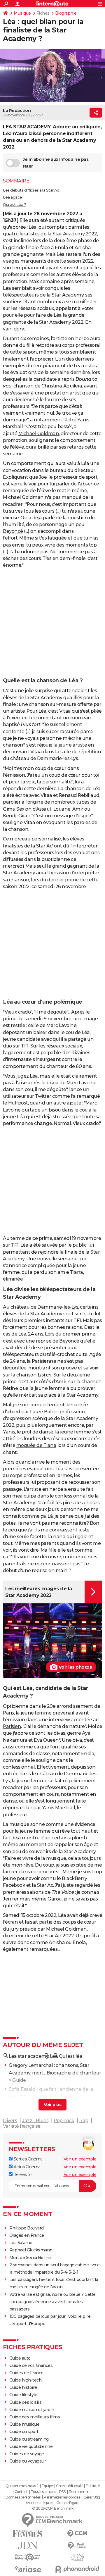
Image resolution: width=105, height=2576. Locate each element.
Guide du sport (24, 2432)
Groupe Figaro (68, 2503)
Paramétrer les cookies (62, 2497)
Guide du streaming (29, 2439)
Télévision (22, 2174)
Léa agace (13, 197)
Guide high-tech (26, 2380)
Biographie (66, 13)
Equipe (47, 2486)
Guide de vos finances (31, 2365)
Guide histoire (23, 2387)
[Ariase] (28, 2569)
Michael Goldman (39, 434)
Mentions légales (40, 2503)
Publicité (93, 2486)
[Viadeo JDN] (77, 2557)
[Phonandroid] (77, 2569)
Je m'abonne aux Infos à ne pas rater (56, 163)
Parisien (12, 1726)
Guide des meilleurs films (35, 2417)
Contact (21, 2492)
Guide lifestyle (23, 2395)
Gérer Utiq (92, 2497)
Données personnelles (23, 2497)
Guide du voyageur (28, 2461)
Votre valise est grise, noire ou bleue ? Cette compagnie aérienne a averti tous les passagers (52, 2302)
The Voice (63, 1892)
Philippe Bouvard (27, 2228)
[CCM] (77, 2534)
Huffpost (18, 1103)
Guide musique (24, 2424)
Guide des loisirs (26, 2402)
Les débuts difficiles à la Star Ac (31, 190)
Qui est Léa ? (15, 204)
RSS (62, 2492)
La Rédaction (17, 111)
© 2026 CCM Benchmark (53, 2508)
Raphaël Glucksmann (31, 2250)
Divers (10, 2121)
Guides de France (26, 2373)
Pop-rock (64, 2121)
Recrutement (80, 2492)
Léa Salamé (21, 2243)
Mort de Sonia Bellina (30, 2258)
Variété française (22, 2126)
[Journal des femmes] (28, 2534)
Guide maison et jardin (32, 2410)
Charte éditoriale (69, 2486)
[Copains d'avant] (28, 2557)
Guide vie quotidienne (31, 2446)
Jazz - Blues (35, 2121)
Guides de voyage (27, 2454)
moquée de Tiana (36, 1445)
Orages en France (27, 2235)
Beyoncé (13, 531)
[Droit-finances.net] (77, 2546)
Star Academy (69, 234)
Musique (22, 13)
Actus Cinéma (27, 2167)
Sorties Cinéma (28, 2159)
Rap (84, 2121)
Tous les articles (43, 2492)
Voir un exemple (80, 2159)
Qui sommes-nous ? (22, 2486)
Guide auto (20, 2358)
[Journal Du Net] (28, 2545)
